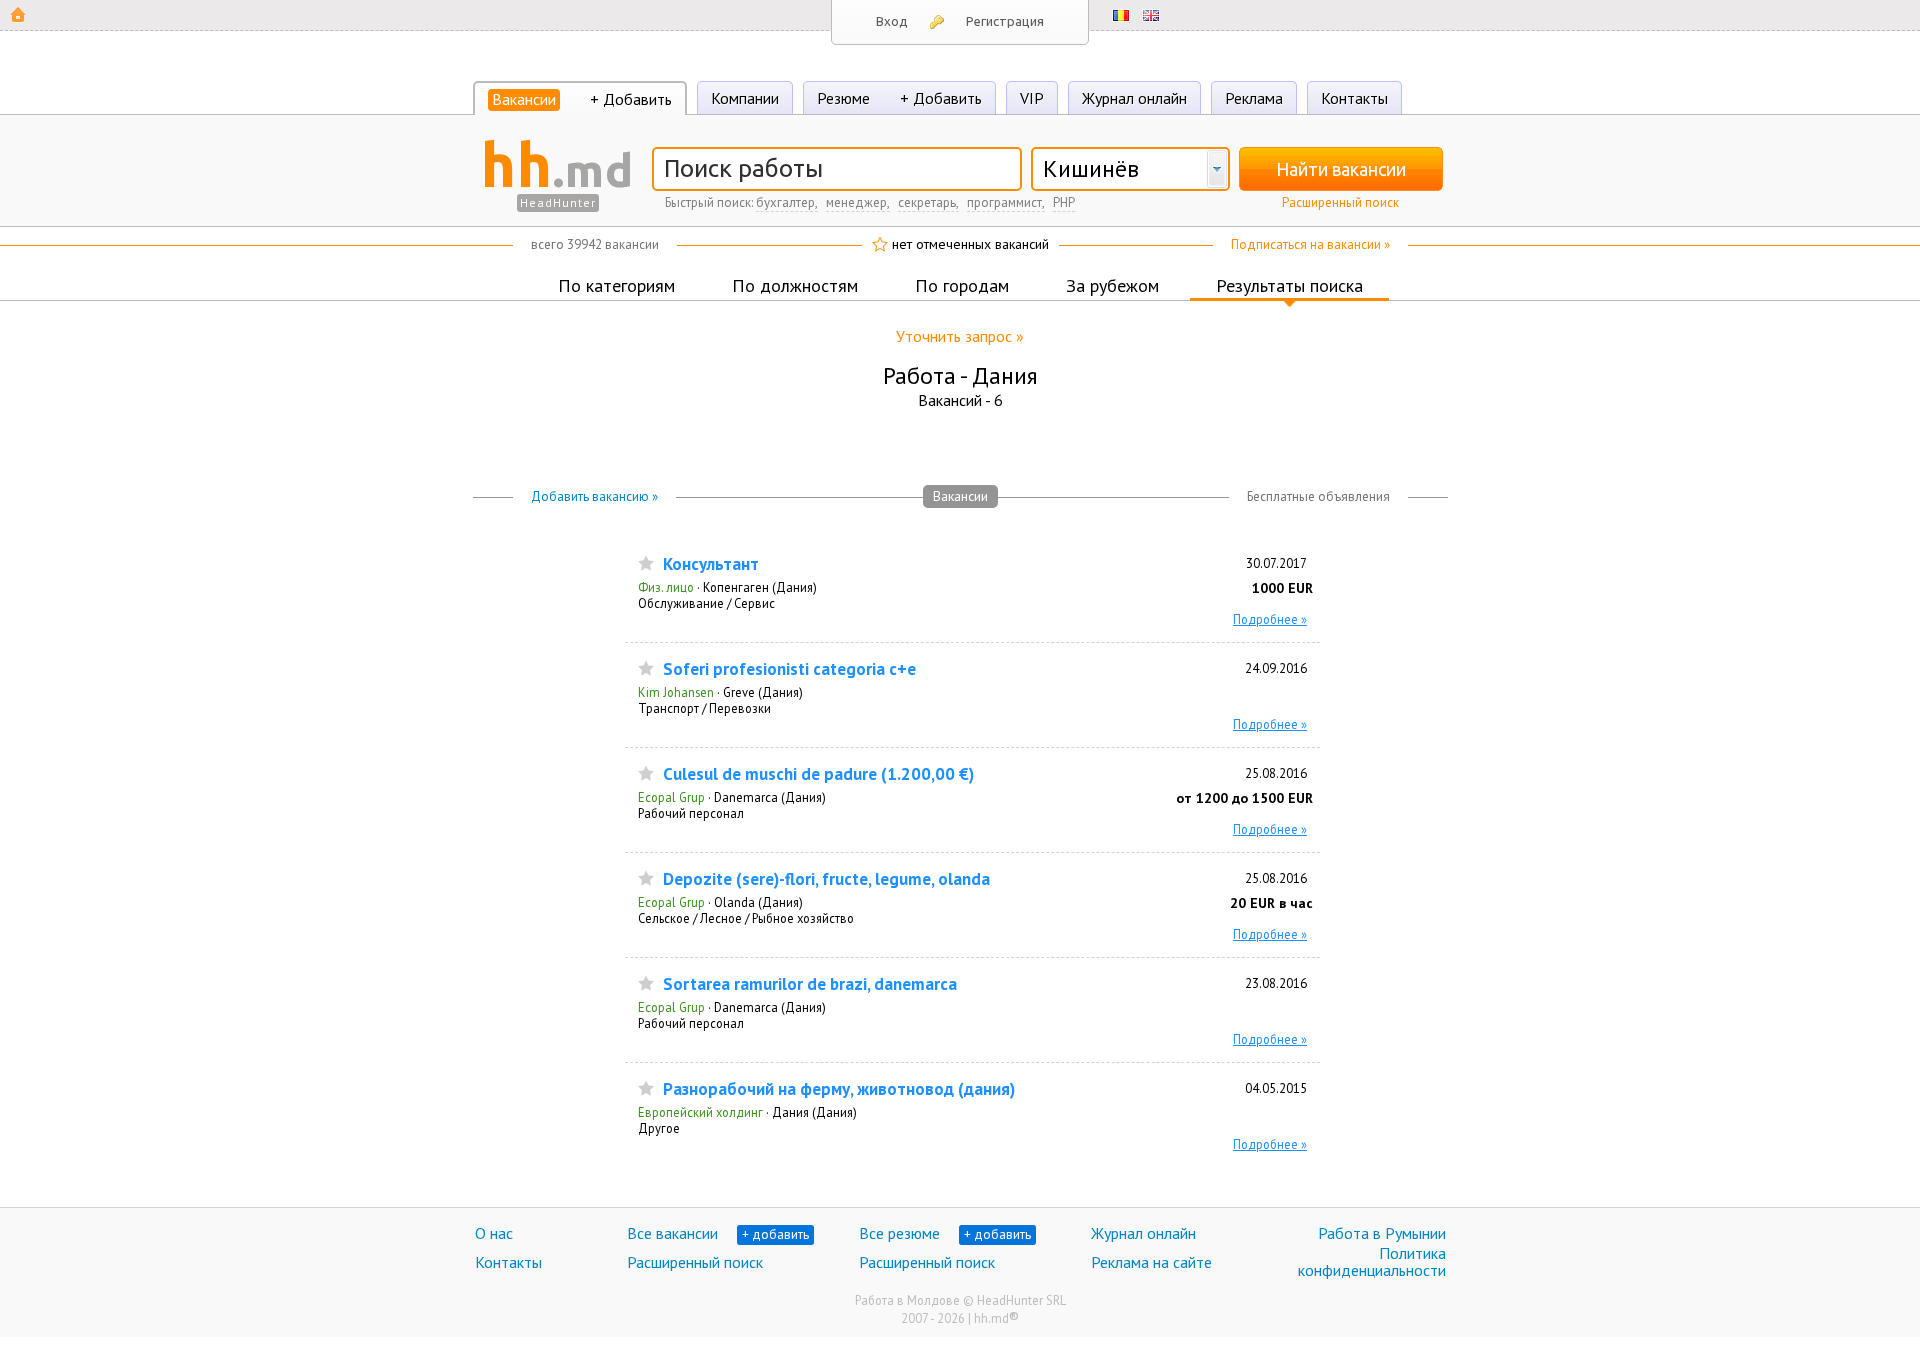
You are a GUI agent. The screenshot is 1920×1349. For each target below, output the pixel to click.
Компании (745, 98)
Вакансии (524, 99)
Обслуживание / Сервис (706, 603)
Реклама (1254, 98)
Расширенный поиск (1340, 202)
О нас (494, 1233)
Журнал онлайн (1134, 98)
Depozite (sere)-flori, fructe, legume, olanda (826, 879)
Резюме (843, 98)
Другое (659, 1128)
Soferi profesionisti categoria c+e (789, 669)
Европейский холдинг (700, 1112)
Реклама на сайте (1151, 1262)
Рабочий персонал (691, 813)
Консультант (711, 564)
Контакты (1354, 98)
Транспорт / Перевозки (704, 708)
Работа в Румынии (1382, 1233)
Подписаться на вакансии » (1310, 244)
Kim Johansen (676, 692)
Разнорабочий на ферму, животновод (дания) (839, 1089)
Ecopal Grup (671, 797)
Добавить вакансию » (594, 496)
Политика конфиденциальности (1372, 1262)
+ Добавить (631, 99)
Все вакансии (672, 1233)
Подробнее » (1270, 619)
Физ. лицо (666, 587)
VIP (1032, 98)
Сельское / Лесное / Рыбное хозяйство (746, 918)
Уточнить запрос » (960, 336)
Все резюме (899, 1233)
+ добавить (775, 1234)
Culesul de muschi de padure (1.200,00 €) (818, 774)
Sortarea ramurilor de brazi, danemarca (810, 984)
